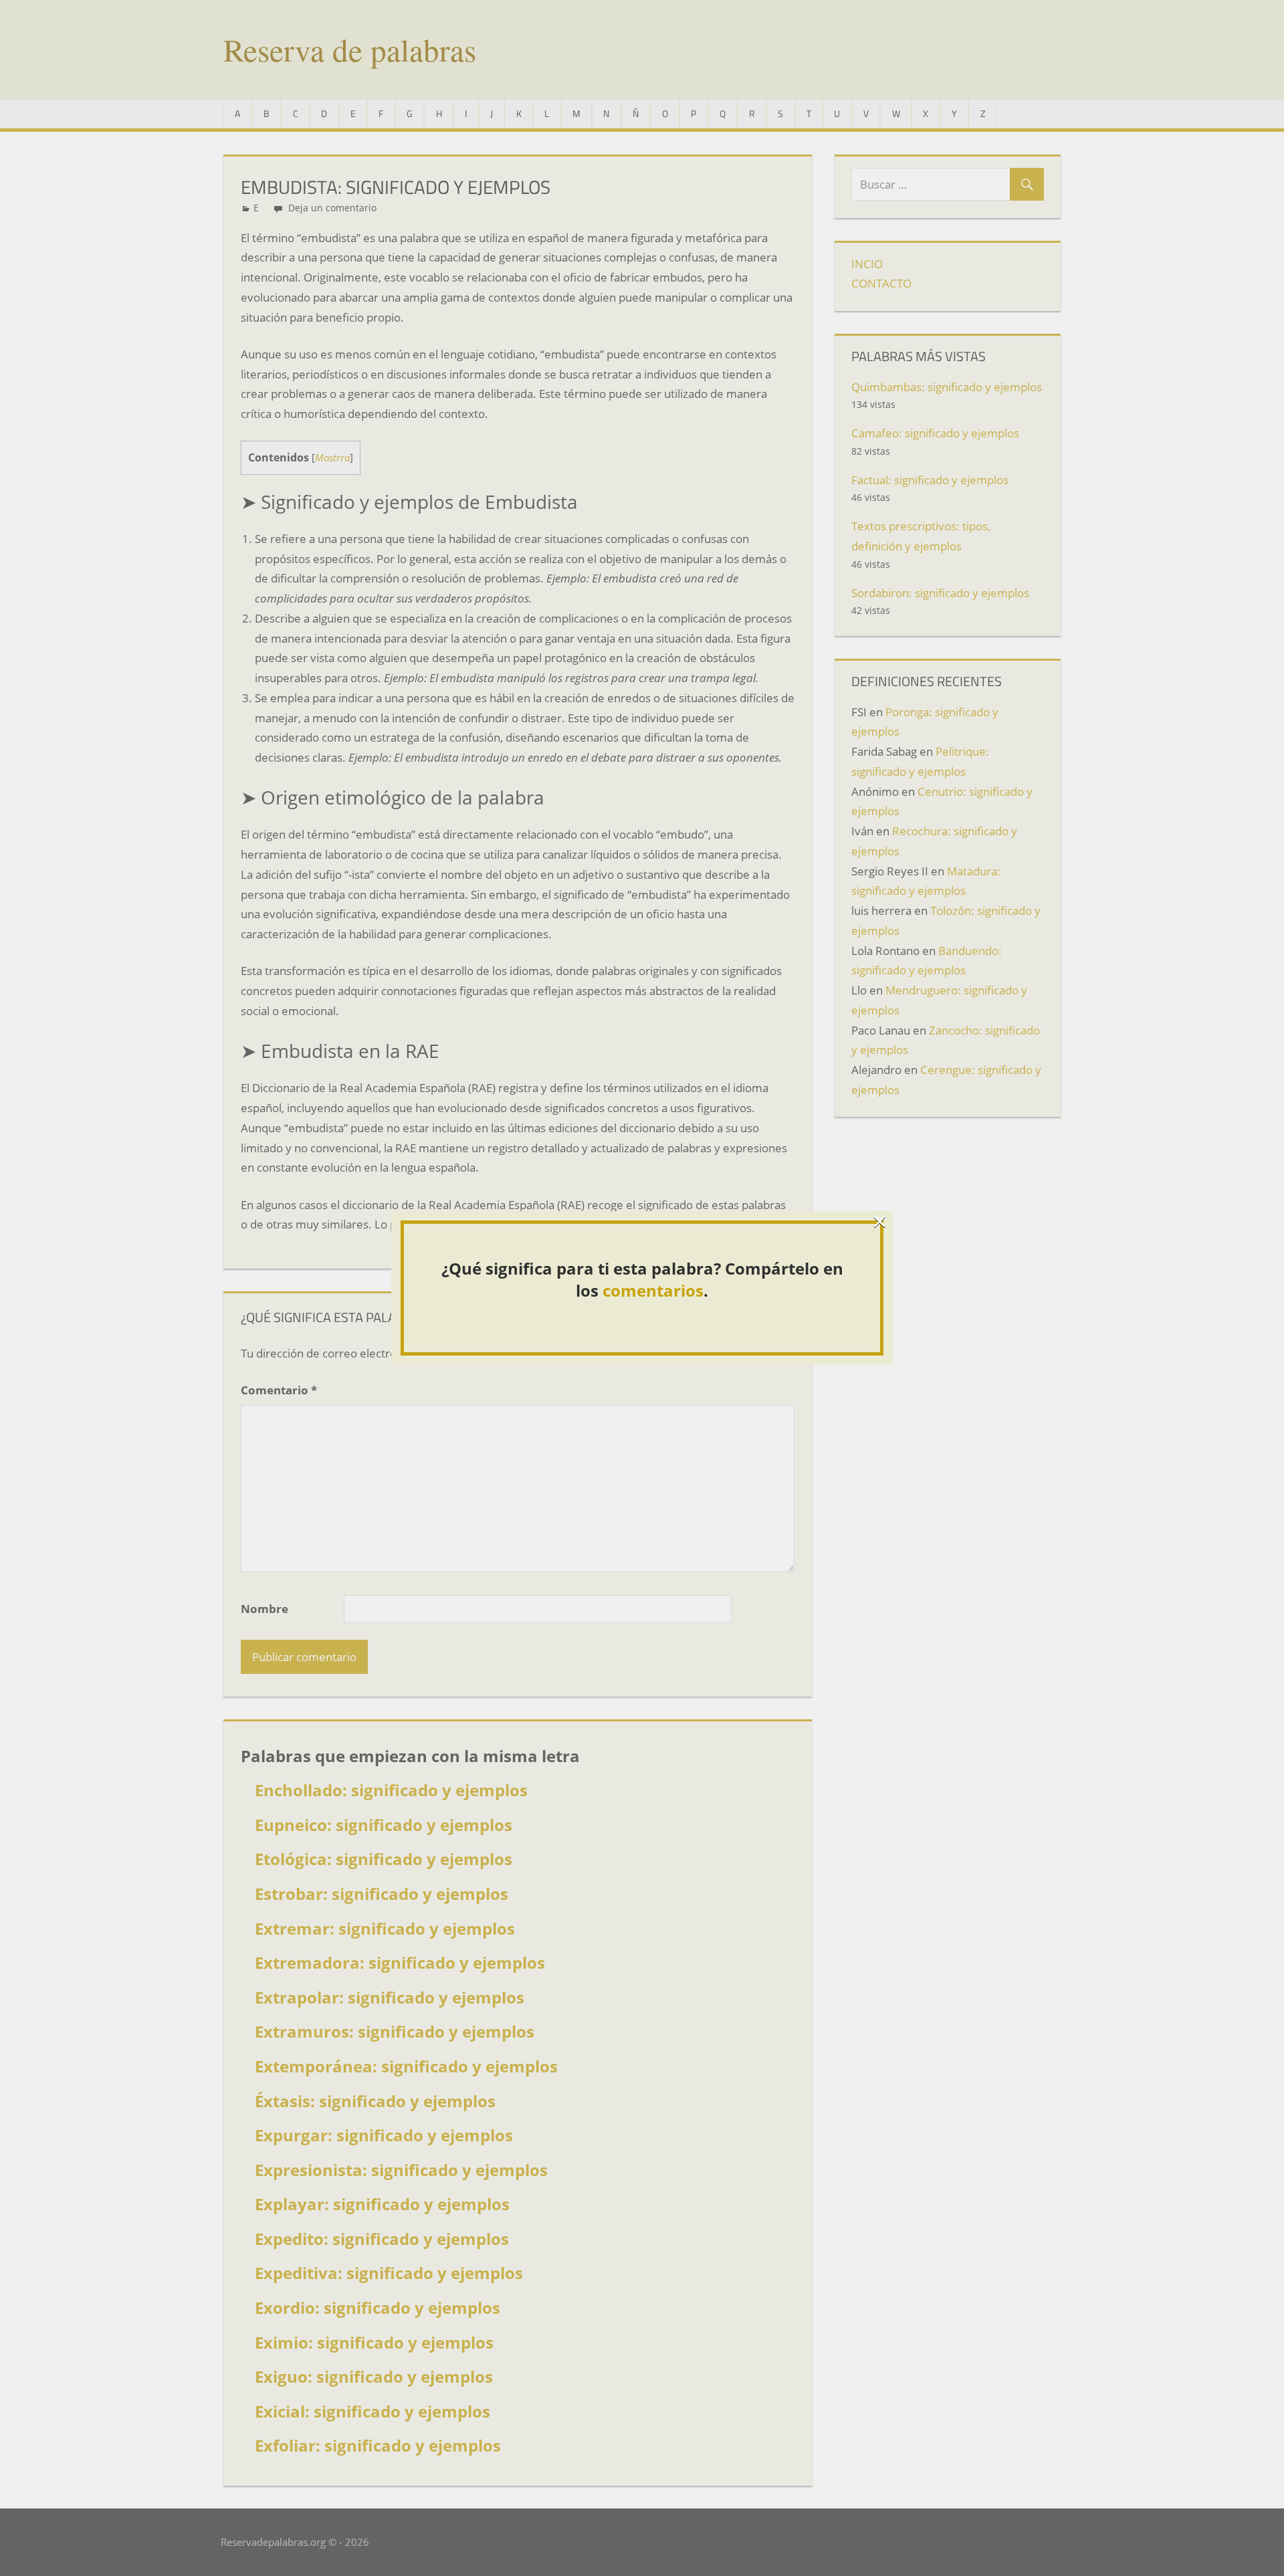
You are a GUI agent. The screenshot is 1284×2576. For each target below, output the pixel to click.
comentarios (653, 1290)
